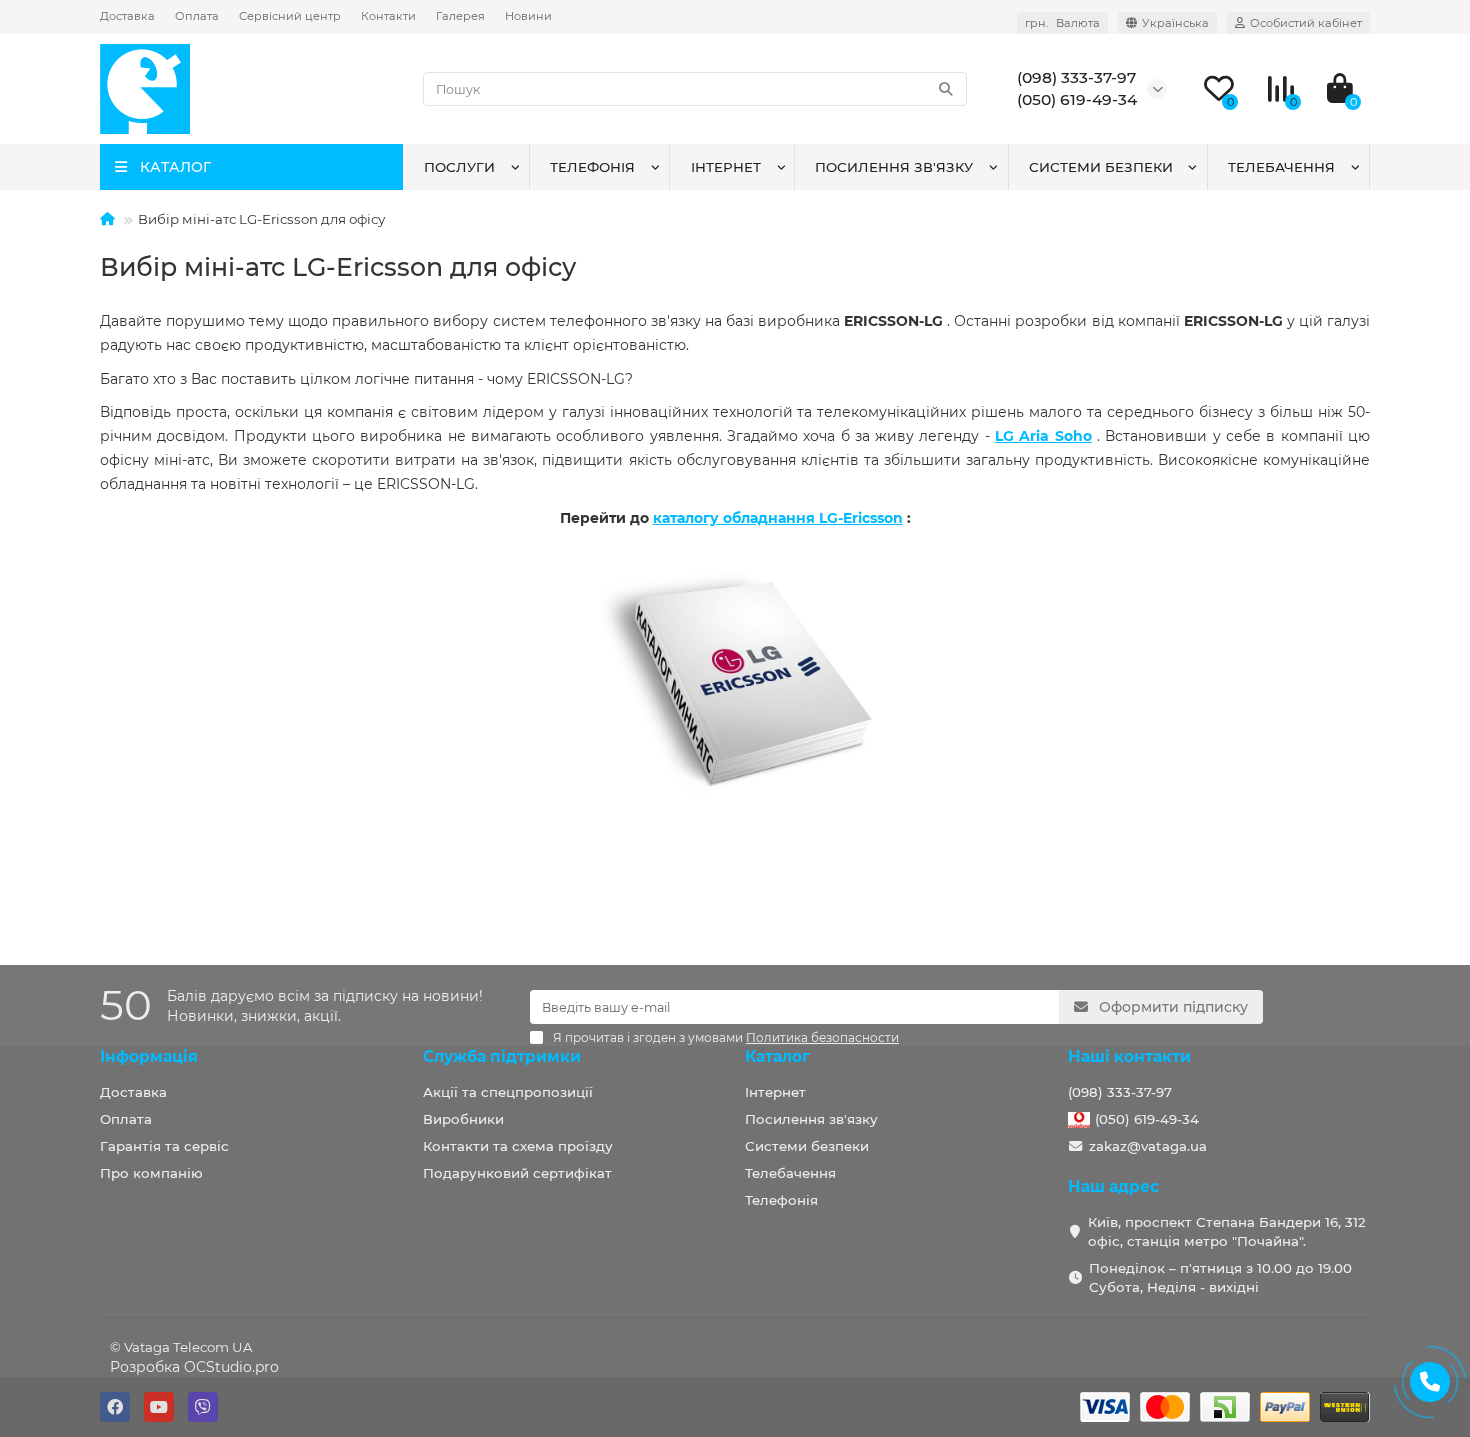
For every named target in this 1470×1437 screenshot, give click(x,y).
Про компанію (151, 1173)
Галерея (460, 16)
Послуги (459, 167)
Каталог (777, 1056)
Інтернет (726, 167)
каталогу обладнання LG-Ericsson (778, 518)
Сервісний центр (290, 16)
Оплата (197, 16)
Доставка (127, 16)
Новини (528, 16)
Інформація (149, 1056)
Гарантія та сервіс (164, 1146)
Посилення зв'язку (894, 167)
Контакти (388, 16)
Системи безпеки (1101, 167)
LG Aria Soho (1043, 436)
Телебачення (1281, 167)
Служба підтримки (502, 1056)
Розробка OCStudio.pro (194, 1367)
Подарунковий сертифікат (517, 1173)
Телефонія (592, 167)
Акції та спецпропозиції (508, 1092)
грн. (1062, 23)
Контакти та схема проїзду (518, 1146)
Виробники (463, 1119)
